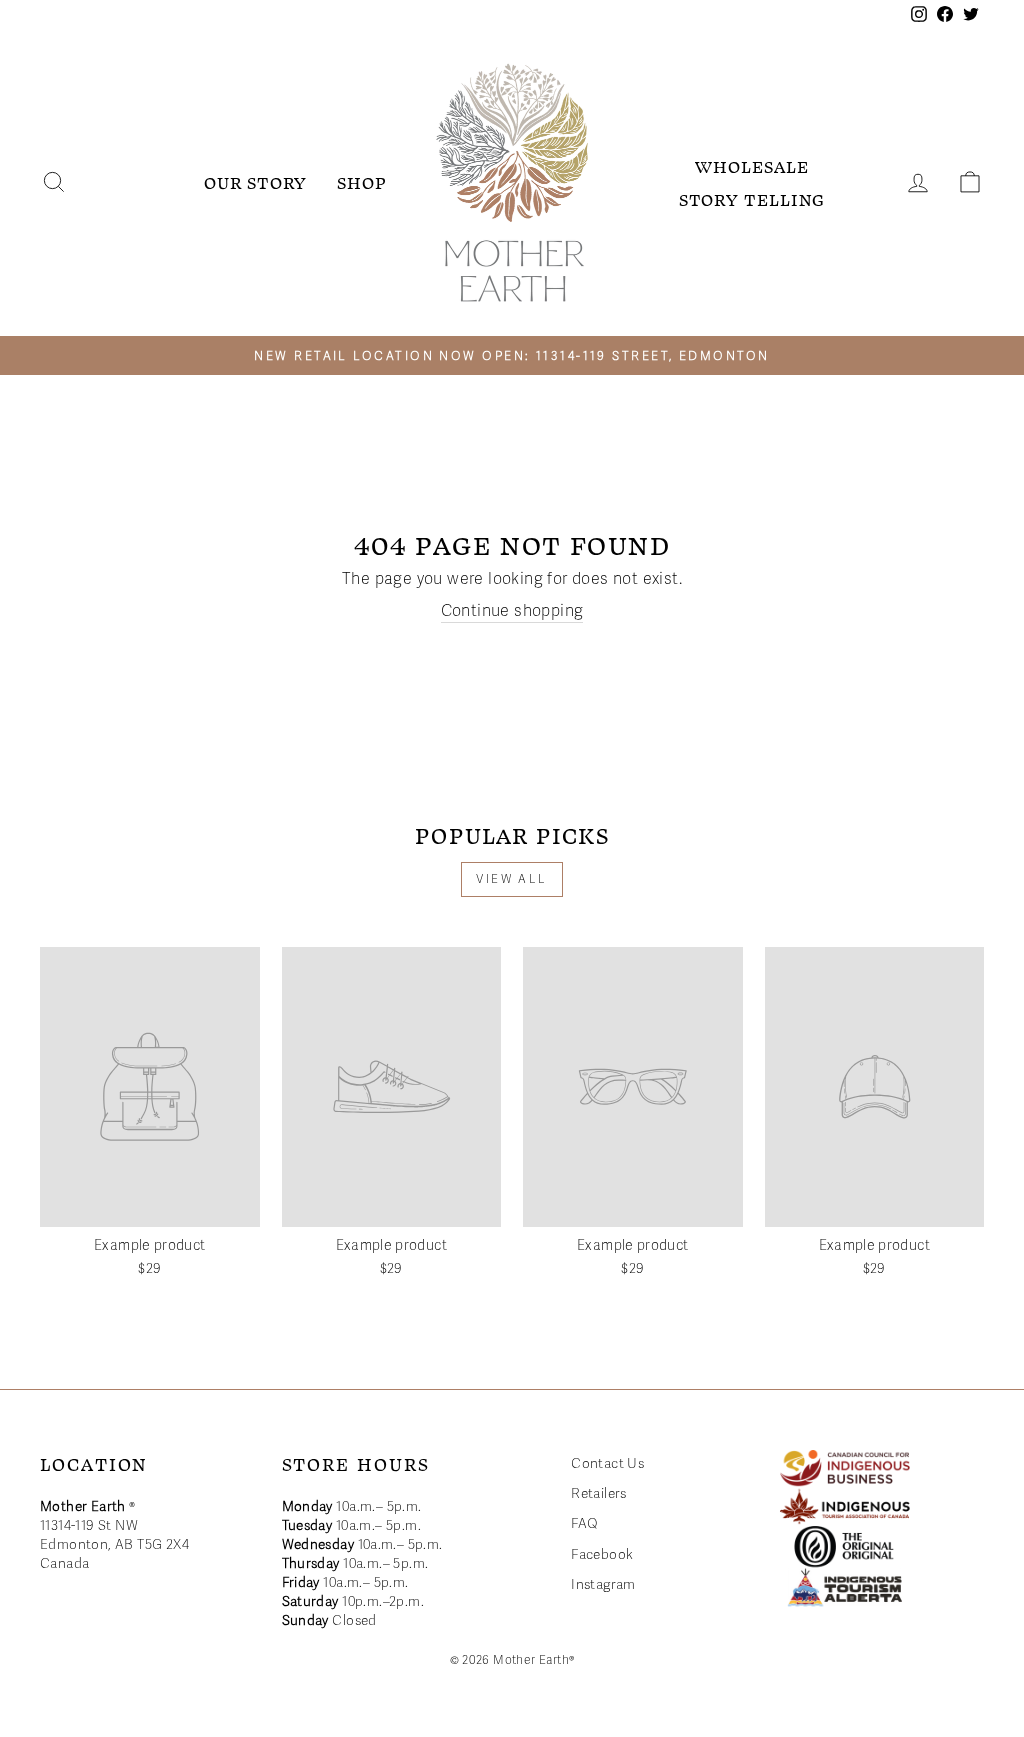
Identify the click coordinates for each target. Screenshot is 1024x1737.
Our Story (255, 182)
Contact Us (607, 1463)
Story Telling (752, 199)
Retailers (599, 1493)
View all (511, 879)
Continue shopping (512, 611)
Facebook (602, 1554)
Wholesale (751, 166)
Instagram (603, 1584)
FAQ (584, 1523)
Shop (362, 182)
